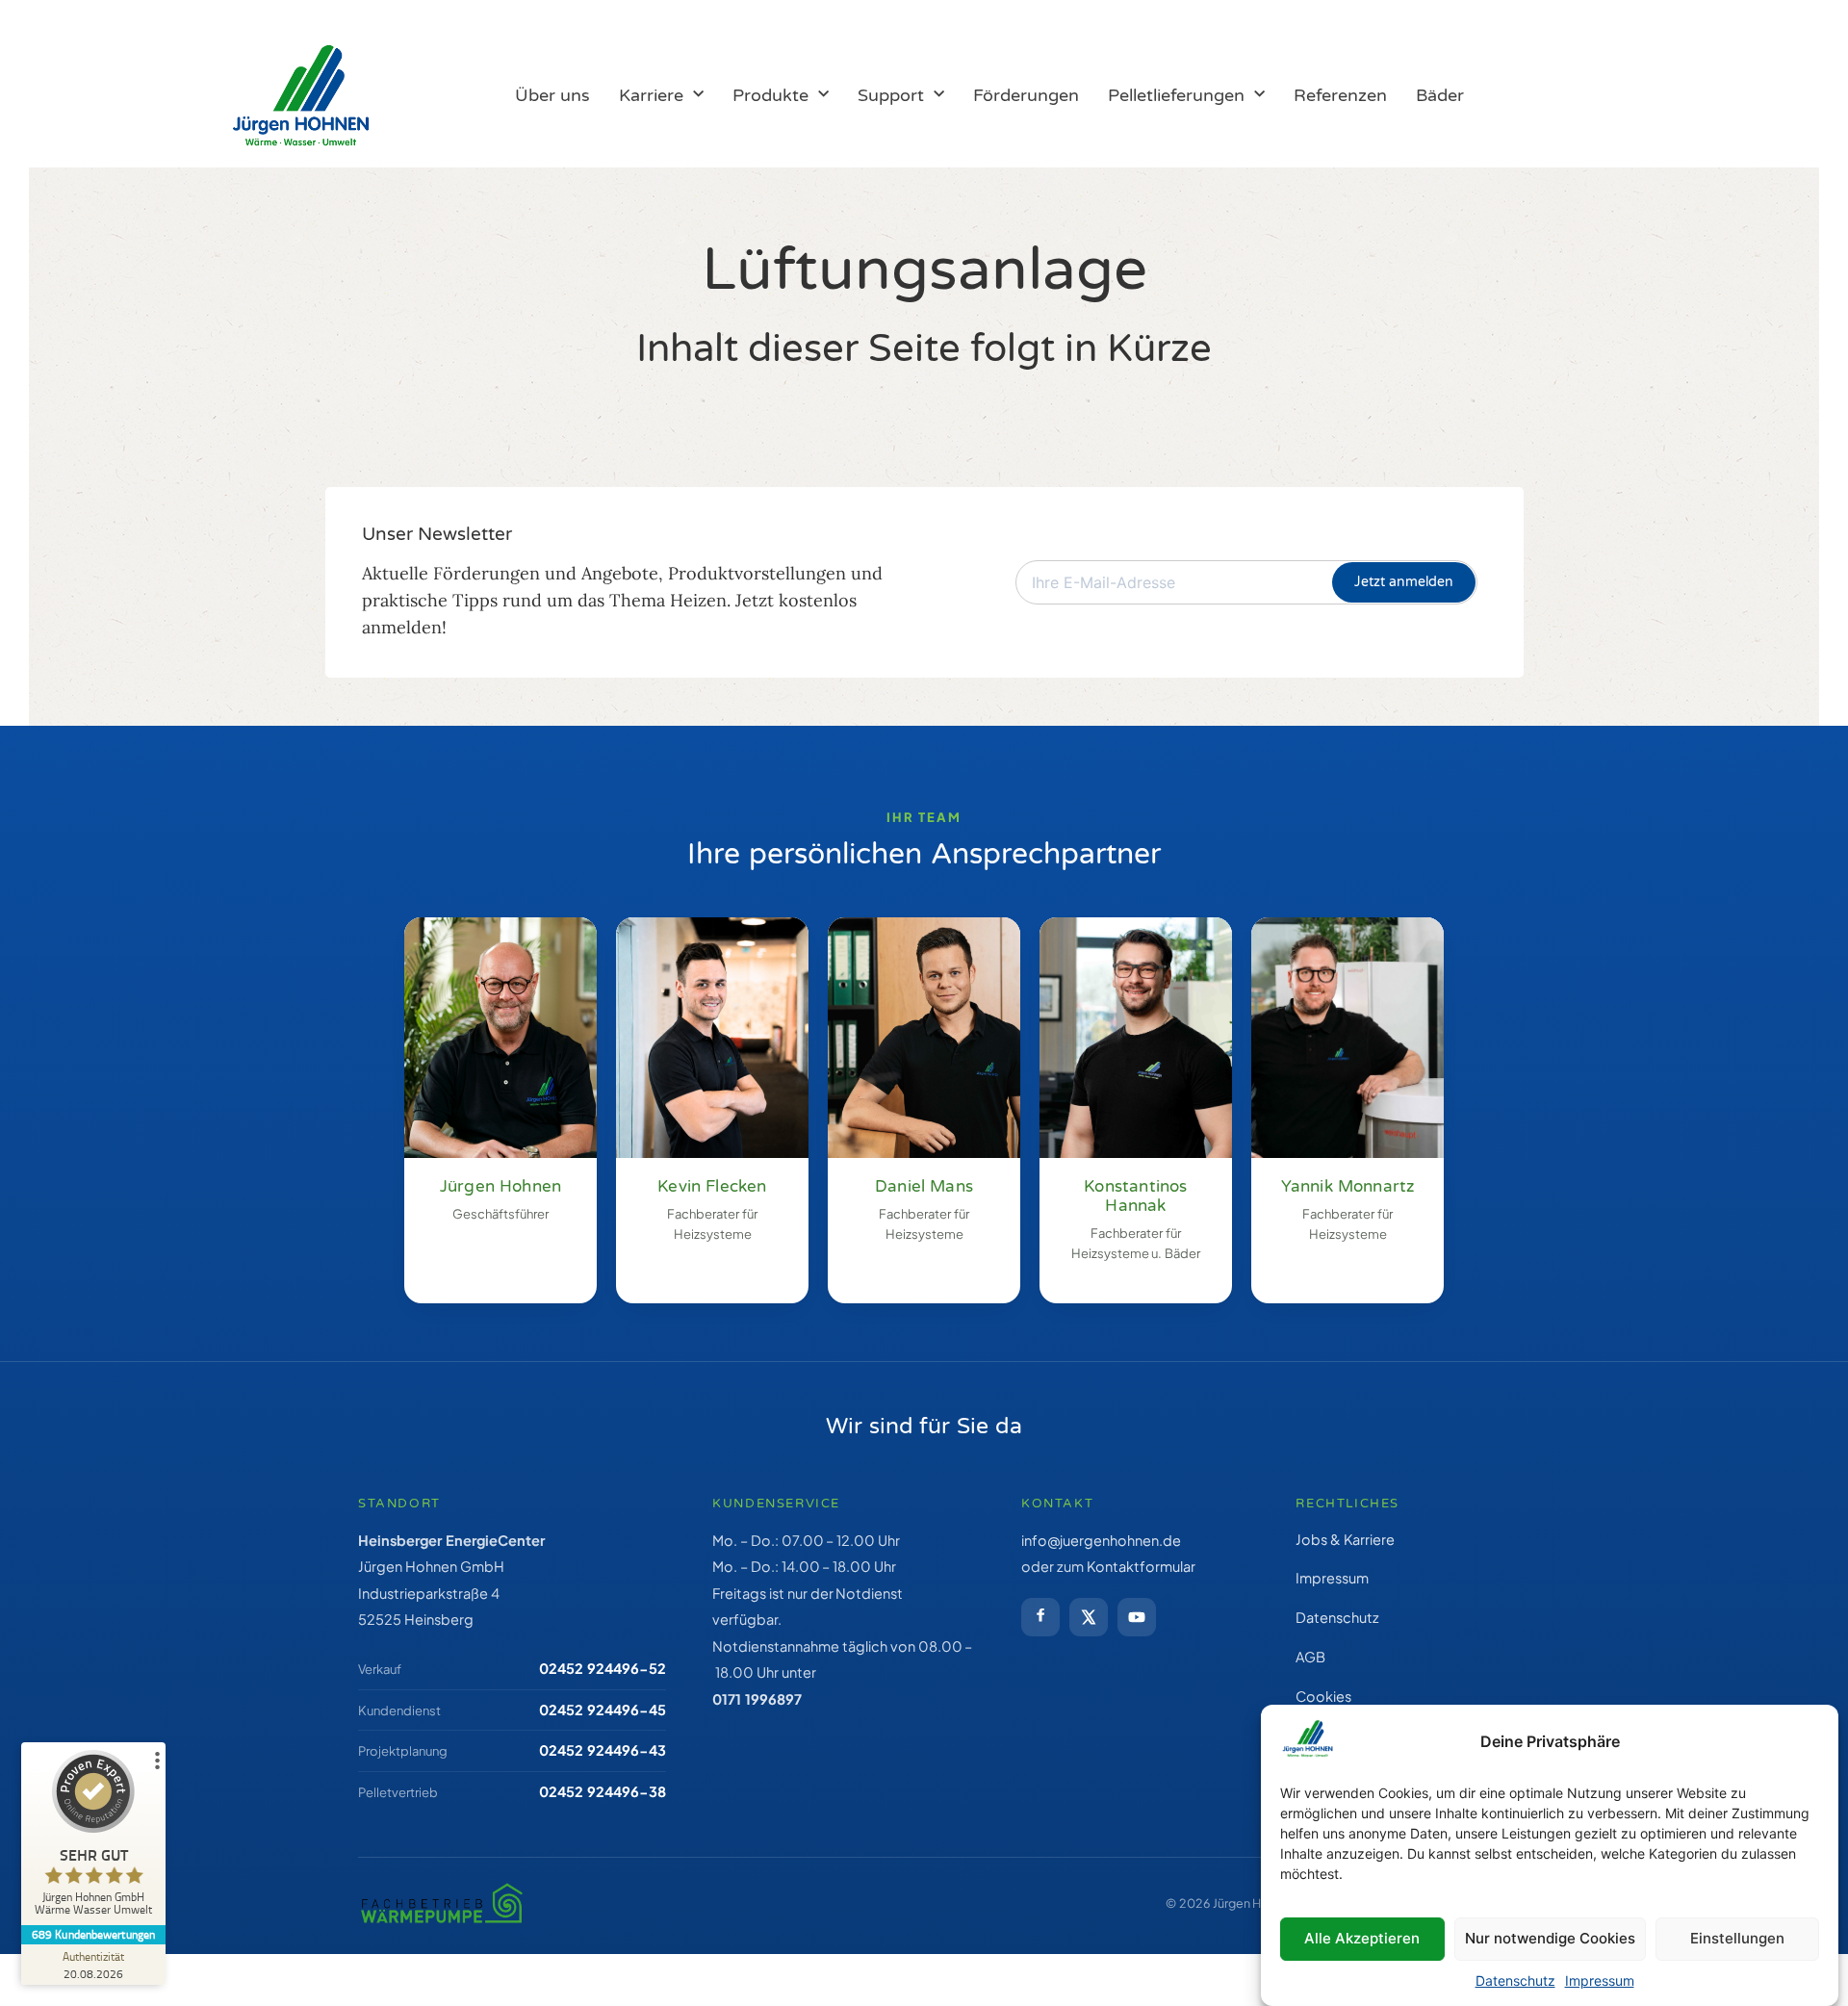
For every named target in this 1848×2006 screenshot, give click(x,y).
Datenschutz (1515, 1980)
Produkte (770, 95)
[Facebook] (1040, 1617)
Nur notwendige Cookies (1550, 1938)
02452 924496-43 (603, 1750)
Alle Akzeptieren (1362, 1938)
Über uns (552, 95)
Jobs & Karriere (1345, 1539)
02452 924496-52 (603, 1668)
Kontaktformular (1141, 1566)
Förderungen (1026, 95)
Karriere (651, 95)
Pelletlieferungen (1176, 95)
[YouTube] (1137, 1617)
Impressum (1600, 1980)
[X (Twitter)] (1089, 1617)
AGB (1310, 1657)
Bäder (1440, 95)
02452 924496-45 (603, 1710)
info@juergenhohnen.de (1101, 1540)
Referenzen (1340, 95)
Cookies (1323, 1696)
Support (891, 95)
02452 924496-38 (603, 1791)
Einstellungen (1737, 1938)
